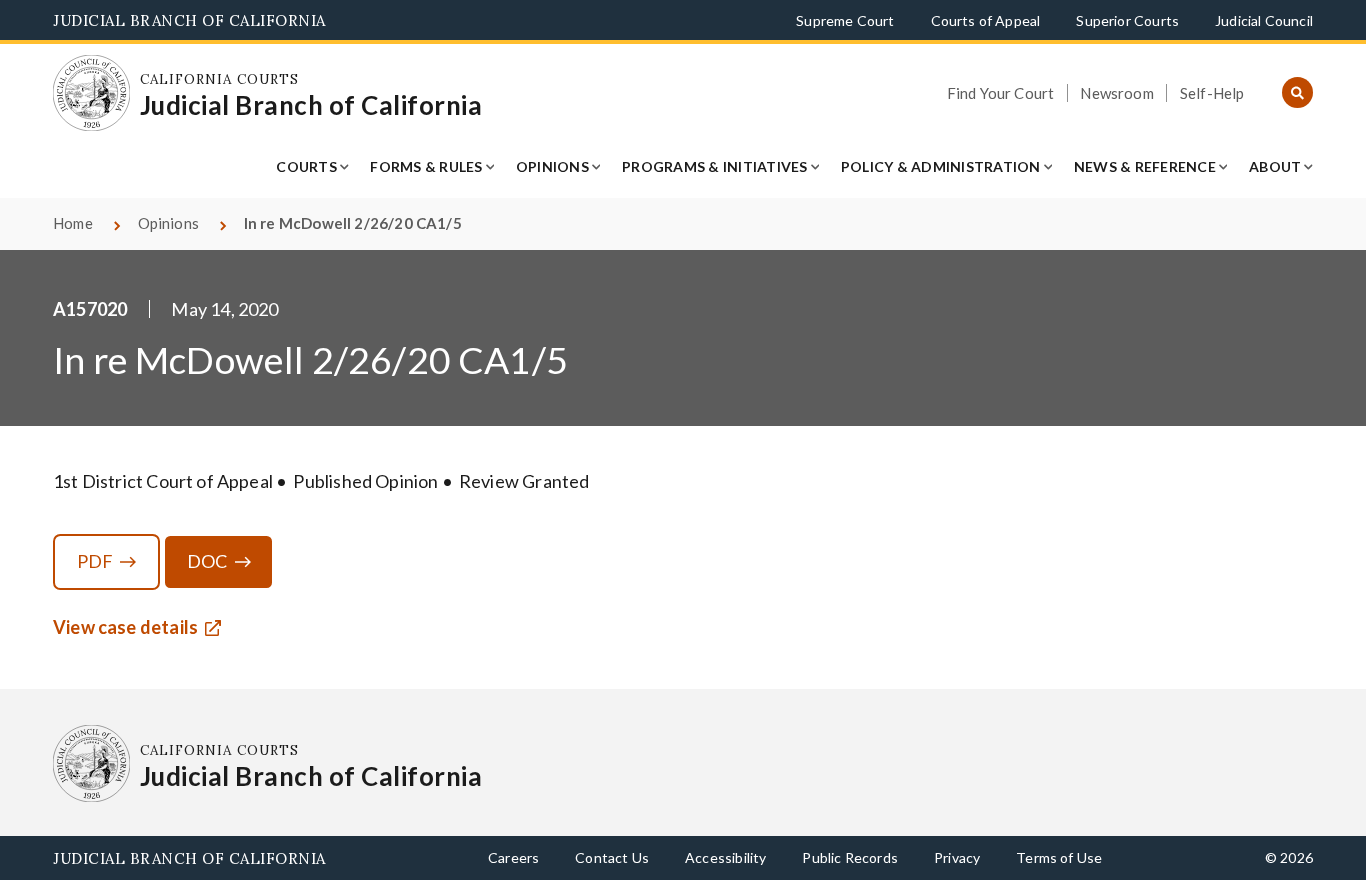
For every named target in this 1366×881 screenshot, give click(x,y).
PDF (95, 561)
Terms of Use (1059, 857)
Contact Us (612, 857)
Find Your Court (1001, 93)
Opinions (552, 166)
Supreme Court (845, 20)
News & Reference (1145, 166)
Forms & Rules (426, 166)
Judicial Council (1264, 20)
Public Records (850, 857)
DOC (207, 561)
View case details (125, 627)
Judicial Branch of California (189, 20)
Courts (306, 166)
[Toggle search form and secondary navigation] (1297, 93)
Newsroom (1116, 93)
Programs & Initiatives (715, 166)
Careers (513, 857)
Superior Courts (1127, 20)
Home (73, 223)
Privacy (957, 857)
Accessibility (725, 857)
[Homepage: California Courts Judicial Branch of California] (91, 93)
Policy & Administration (941, 166)
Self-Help (1212, 93)
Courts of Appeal (986, 20)
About (1275, 166)
